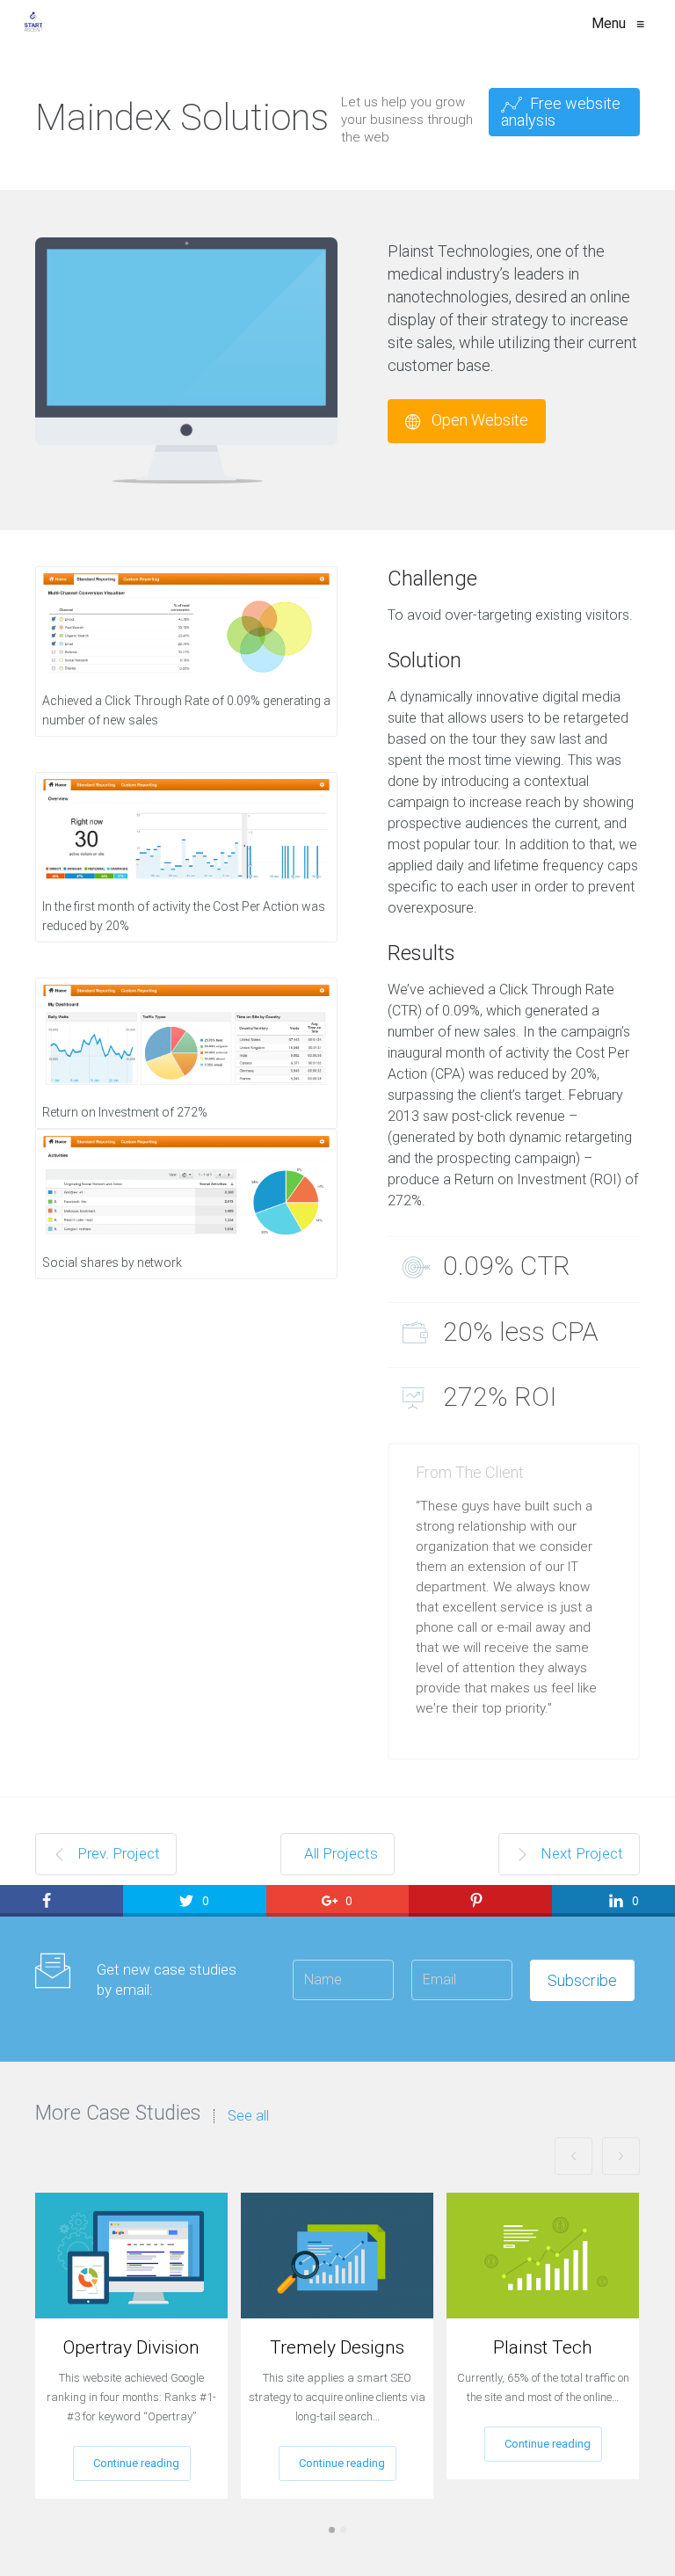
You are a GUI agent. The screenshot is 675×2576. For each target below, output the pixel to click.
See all (248, 2116)
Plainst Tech (543, 2347)
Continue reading (136, 2463)
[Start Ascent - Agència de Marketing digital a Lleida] (33, 24)
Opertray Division (131, 2347)
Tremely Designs (337, 2347)
